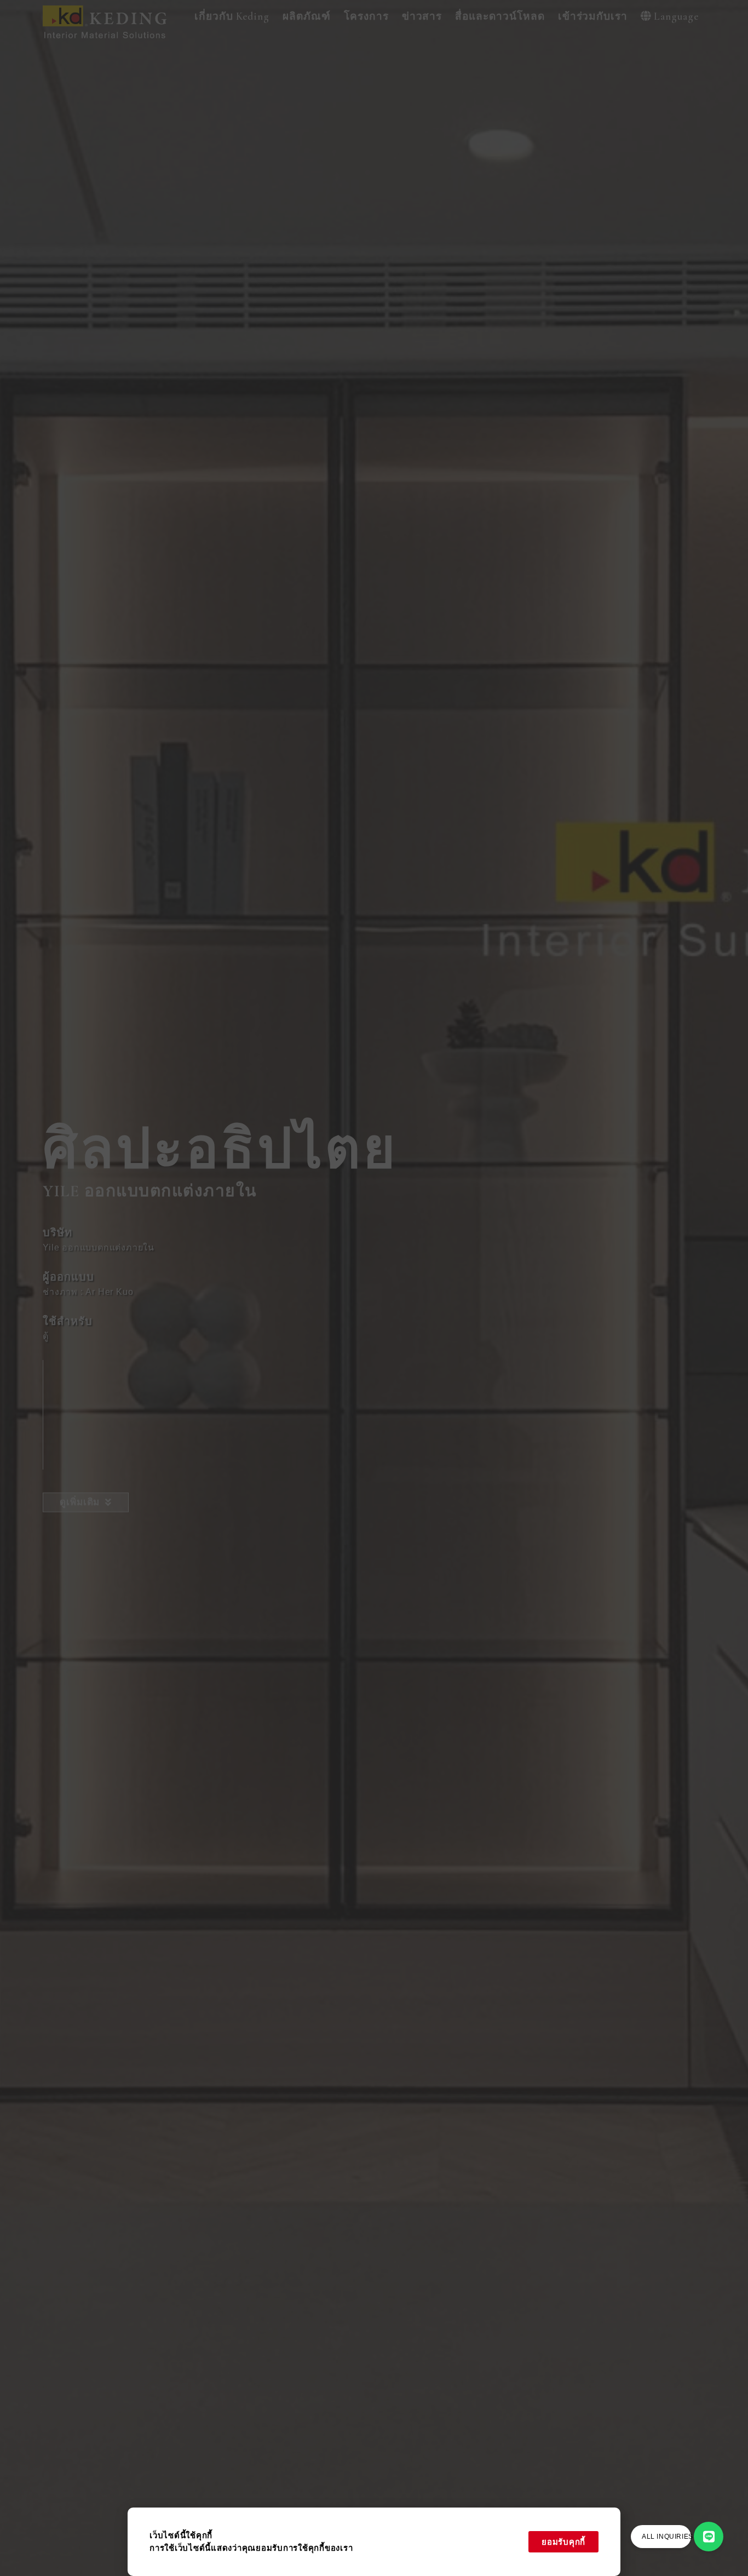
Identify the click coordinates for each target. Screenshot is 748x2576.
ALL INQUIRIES (668, 2537)
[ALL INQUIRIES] (709, 2537)
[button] (232, 17)
